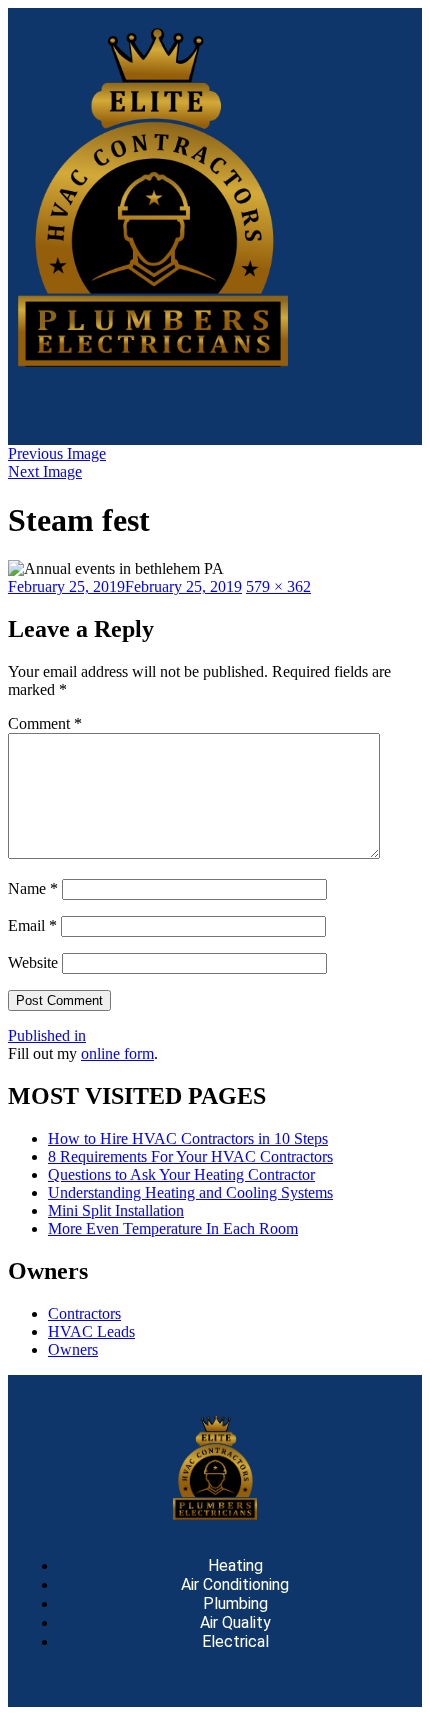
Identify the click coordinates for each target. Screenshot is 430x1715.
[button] (215, 405)
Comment (45, 723)
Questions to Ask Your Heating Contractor (181, 1174)
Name (33, 888)
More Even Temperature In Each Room (173, 1228)
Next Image (45, 471)
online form (117, 1053)
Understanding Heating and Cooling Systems (190, 1192)
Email (32, 925)
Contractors (84, 1313)
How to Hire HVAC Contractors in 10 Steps (188, 1138)
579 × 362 (278, 586)
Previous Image (57, 453)
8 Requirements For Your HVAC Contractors (190, 1156)
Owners (73, 1349)
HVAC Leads (91, 1331)
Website (33, 962)
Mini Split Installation (116, 1210)
